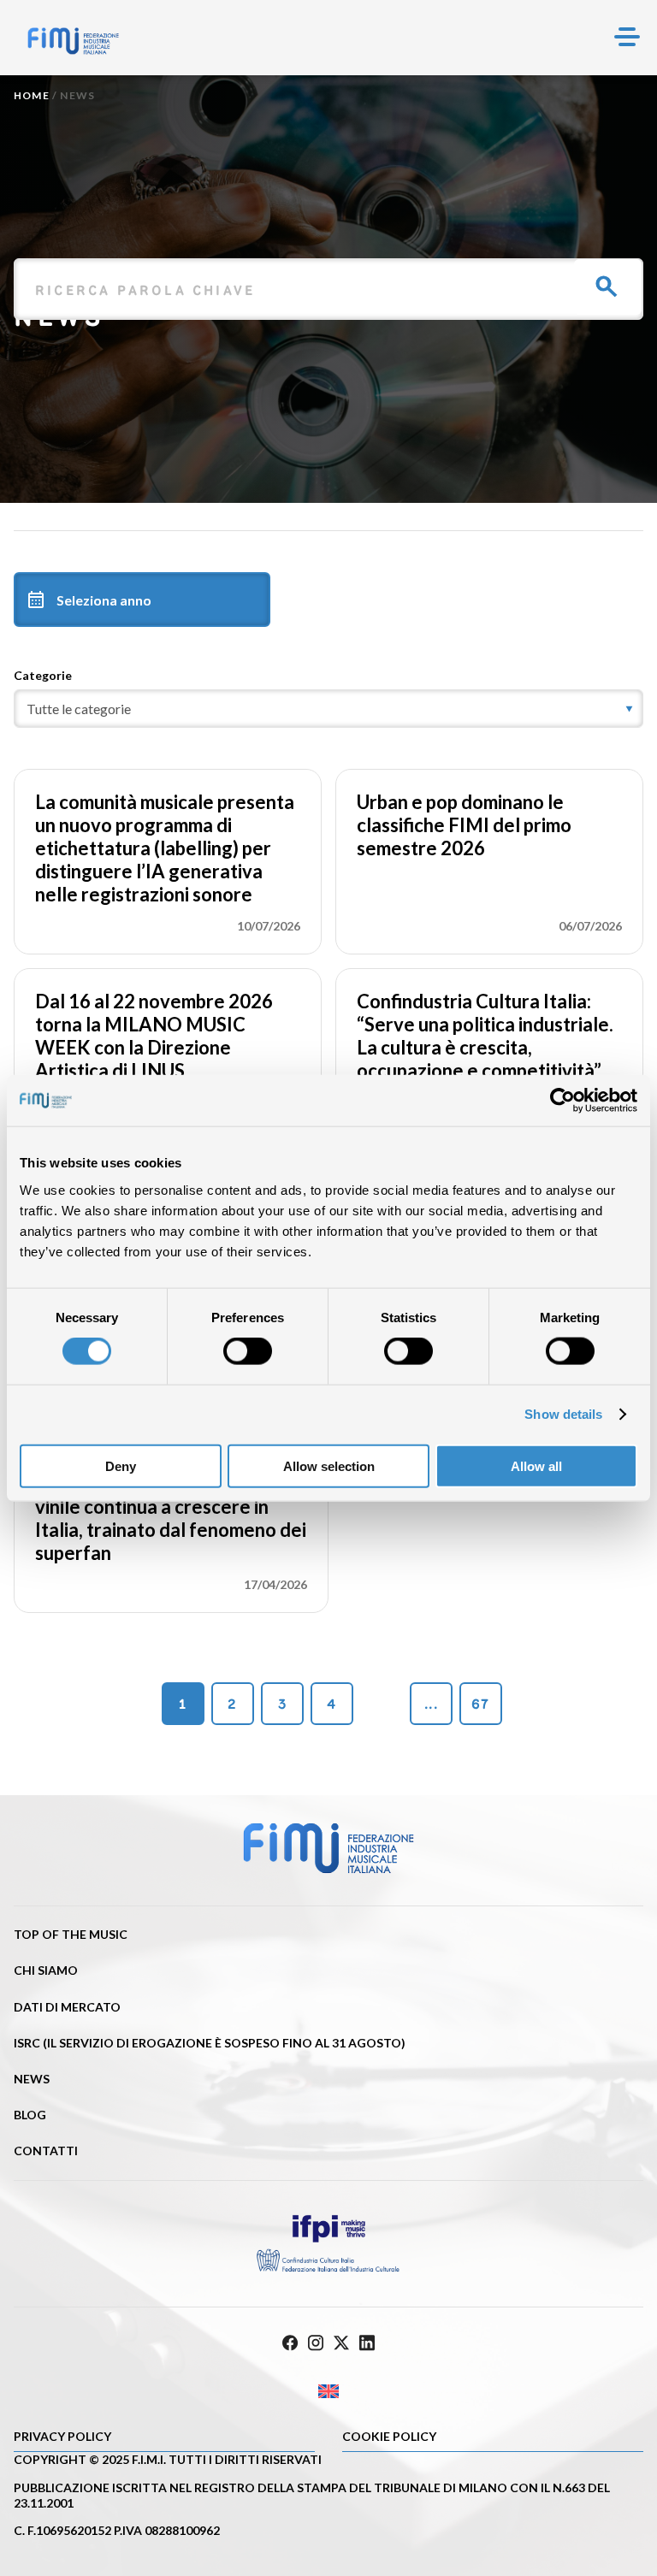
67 (480, 1704)
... (431, 1704)
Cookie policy (389, 2436)
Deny (121, 1465)
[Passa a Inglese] (328, 2392)
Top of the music (71, 1934)
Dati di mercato (67, 2007)
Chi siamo (46, 1970)
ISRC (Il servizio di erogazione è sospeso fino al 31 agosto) (210, 2043)
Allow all (536, 1465)
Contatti (46, 2151)
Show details (563, 1414)
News (32, 2079)
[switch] (248, 1351)
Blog (30, 2115)
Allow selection (329, 1465)
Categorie (43, 675)
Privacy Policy (62, 2436)
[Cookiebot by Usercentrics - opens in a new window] (562, 1101)
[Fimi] (73, 41)
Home (32, 95)
